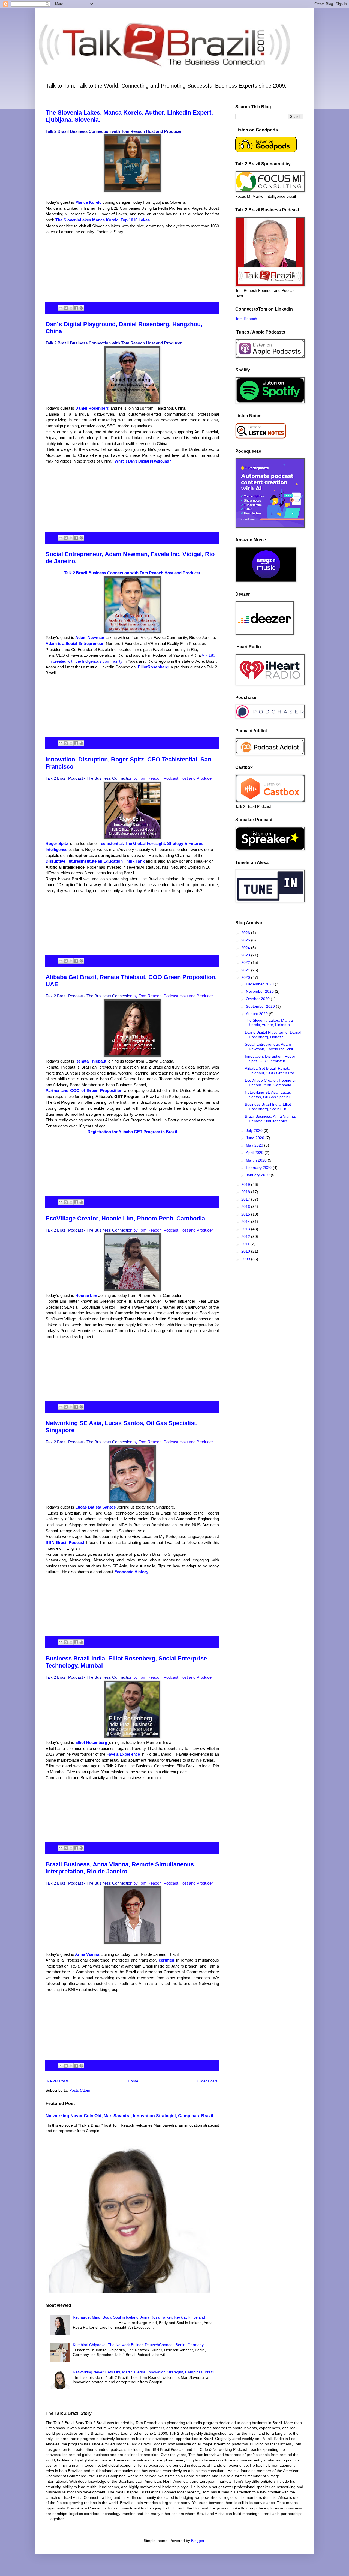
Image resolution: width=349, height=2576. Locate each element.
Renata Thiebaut (91, 1061)
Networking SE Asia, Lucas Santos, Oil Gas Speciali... (269, 1095)
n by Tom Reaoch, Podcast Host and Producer (172, 778)
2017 (246, 1199)
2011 (246, 1244)
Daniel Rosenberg (93, 408)
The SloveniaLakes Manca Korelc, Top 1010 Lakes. (103, 220)
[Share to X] (71, 308)
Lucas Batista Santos (96, 1507)
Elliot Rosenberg (91, 1742)
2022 (246, 962)
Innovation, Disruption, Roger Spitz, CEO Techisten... (270, 1059)
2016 (246, 1207)
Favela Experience (123, 1754)
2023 (246, 955)
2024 (246, 948)
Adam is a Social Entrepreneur (75, 644)
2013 (246, 1229)
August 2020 (257, 1014)
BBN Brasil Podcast (66, 1542)
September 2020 (261, 1006)
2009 (246, 1259)
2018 (246, 1192)
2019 (246, 1184)
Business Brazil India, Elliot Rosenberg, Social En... (268, 1107)
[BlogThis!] (66, 308)
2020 (246, 977)
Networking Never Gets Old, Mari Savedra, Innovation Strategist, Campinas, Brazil (129, 2116)
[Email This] (61, 308)
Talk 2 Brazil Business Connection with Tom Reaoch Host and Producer (114, 131)
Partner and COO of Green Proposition (85, 1091)
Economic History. (131, 1572)
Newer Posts (58, 2081)
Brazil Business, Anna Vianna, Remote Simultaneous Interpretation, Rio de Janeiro (120, 1868)
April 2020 (255, 1153)
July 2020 (255, 1130)
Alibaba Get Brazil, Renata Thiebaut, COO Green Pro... (271, 1071)
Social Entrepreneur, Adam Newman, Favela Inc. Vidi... (270, 1047)
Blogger (198, 2541)
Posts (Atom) (80, 2090)
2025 (246, 940)
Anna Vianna (87, 1954)
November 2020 (260, 991)
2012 (246, 1237)
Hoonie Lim (86, 1295)
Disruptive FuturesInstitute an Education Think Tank (95, 861)
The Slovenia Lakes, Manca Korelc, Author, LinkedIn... (269, 1023)
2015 (246, 1214)
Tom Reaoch (246, 319)
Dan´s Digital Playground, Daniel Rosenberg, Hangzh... (273, 1035)
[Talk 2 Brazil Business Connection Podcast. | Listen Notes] (261, 438)
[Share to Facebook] (76, 308)
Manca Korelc (89, 202)
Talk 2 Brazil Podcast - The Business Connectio (88, 778)
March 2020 (257, 1160)
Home (133, 2081)
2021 (246, 970)
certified (166, 1960)
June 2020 (256, 1138)
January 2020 (258, 1175)
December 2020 (260, 984)
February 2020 (259, 1168)
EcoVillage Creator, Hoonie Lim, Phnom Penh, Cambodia (125, 1218)
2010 (246, 1251)
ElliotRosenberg (153, 667)
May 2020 (255, 1145)
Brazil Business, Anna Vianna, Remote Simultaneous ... (270, 1119)
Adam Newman (90, 638)
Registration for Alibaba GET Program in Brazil (132, 1132)
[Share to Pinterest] (81, 308)
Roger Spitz (57, 843)
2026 (246, 933)
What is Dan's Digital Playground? (143, 462)
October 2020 (258, 999)
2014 (246, 1222)
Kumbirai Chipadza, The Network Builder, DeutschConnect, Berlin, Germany (138, 2345)
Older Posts (207, 2081)
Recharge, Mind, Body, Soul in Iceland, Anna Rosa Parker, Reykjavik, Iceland (139, 2317)
